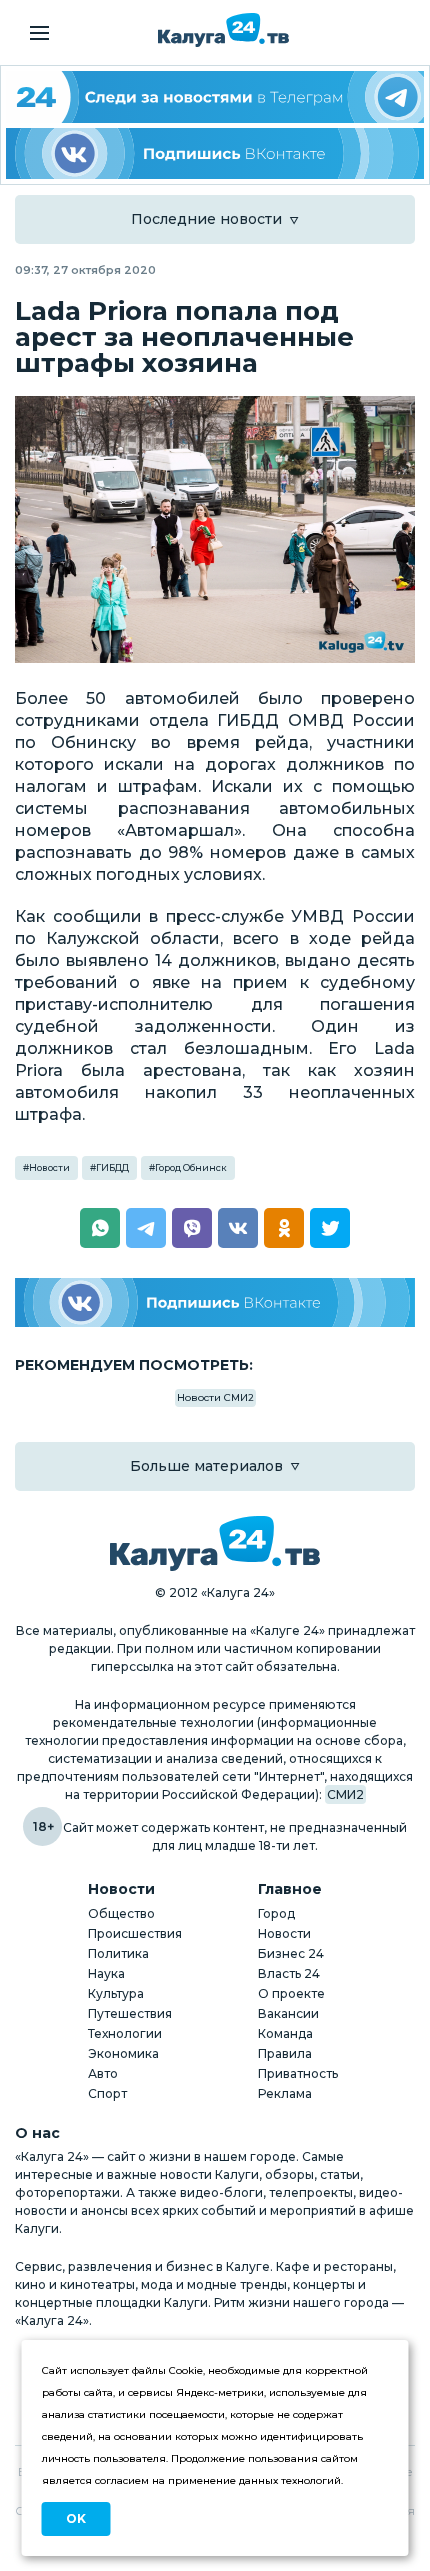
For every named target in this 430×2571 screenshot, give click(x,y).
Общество (121, 1913)
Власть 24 (289, 1973)
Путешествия (130, 2013)
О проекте (291, 1993)
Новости (49, 1167)
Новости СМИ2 (215, 1397)
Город (276, 1913)
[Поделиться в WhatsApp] (100, 1228)
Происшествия (135, 1933)
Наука (106, 1973)
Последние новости (206, 219)
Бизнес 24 (291, 1953)
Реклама (285, 2093)
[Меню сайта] (39, 33)
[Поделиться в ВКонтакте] (238, 1228)
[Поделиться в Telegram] (146, 1228)
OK (76, 2518)
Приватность (298, 2073)
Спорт (107, 2093)
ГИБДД (112, 1167)
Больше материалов (206, 1466)
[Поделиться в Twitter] (330, 1228)
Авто (103, 2073)
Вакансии (288, 2013)
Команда (285, 2033)
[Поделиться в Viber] (192, 1228)
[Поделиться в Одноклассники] (284, 1228)
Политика (118, 1953)
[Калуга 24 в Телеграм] (215, 97)
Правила (285, 2053)
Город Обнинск (191, 1167)
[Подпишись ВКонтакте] (215, 154)
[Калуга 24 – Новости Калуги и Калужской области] (223, 30)
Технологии (125, 2033)
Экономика (123, 2053)
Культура (116, 1993)
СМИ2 (345, 1794)
